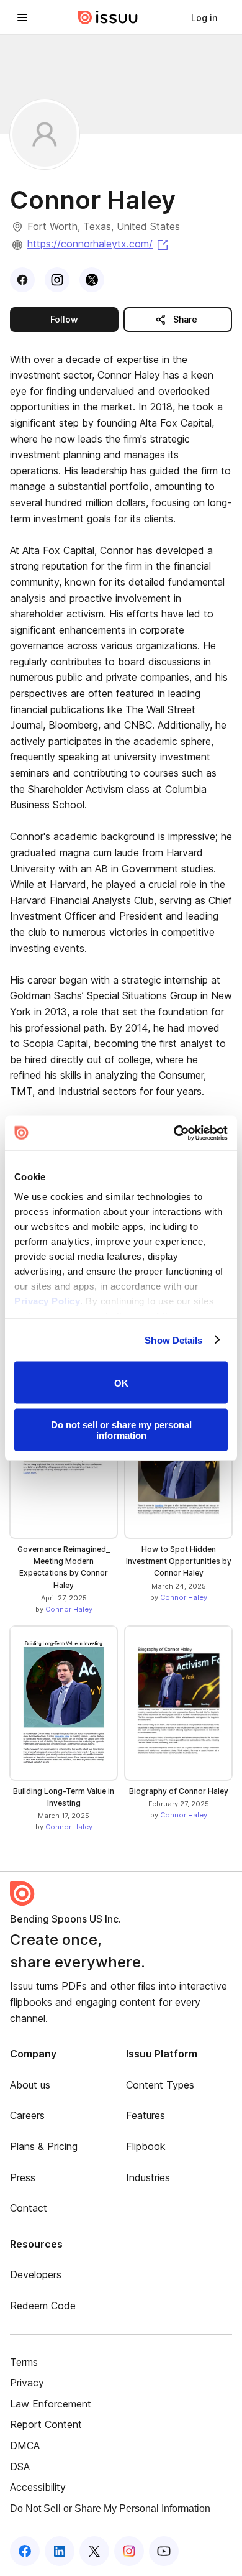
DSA (20, 2467)
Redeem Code (43, 2306)
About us (30, 2085)
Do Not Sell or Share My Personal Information (110, 2509)
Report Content (46, 2424)
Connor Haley (69, 1609)
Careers (27, 2115)
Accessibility (38, 2487)
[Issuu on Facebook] (25, 2551)
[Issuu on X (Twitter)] (94, 2551)
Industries (148, 2177)
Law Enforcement (51, 2404)
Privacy (27, 2383)
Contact (29, 2208)
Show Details (173, 1340)
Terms (24, 2362)
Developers (36, 2274)
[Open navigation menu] (22, 17)
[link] (204, 17)
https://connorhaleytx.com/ (99, 244)
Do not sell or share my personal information (121, 1429)
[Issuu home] (108, 17)
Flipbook (146, 2146)
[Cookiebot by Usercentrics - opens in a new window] (174, 1133)
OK (121, 1383)
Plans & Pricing (44, 2146)
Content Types (160, 2085)
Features (146, 2115)
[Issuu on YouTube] (164, 2551)
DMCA (25, 2445)
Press (23, 2177)
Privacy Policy (47, 1300)
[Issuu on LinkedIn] (60, 2551)
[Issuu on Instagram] (129, 2551)
